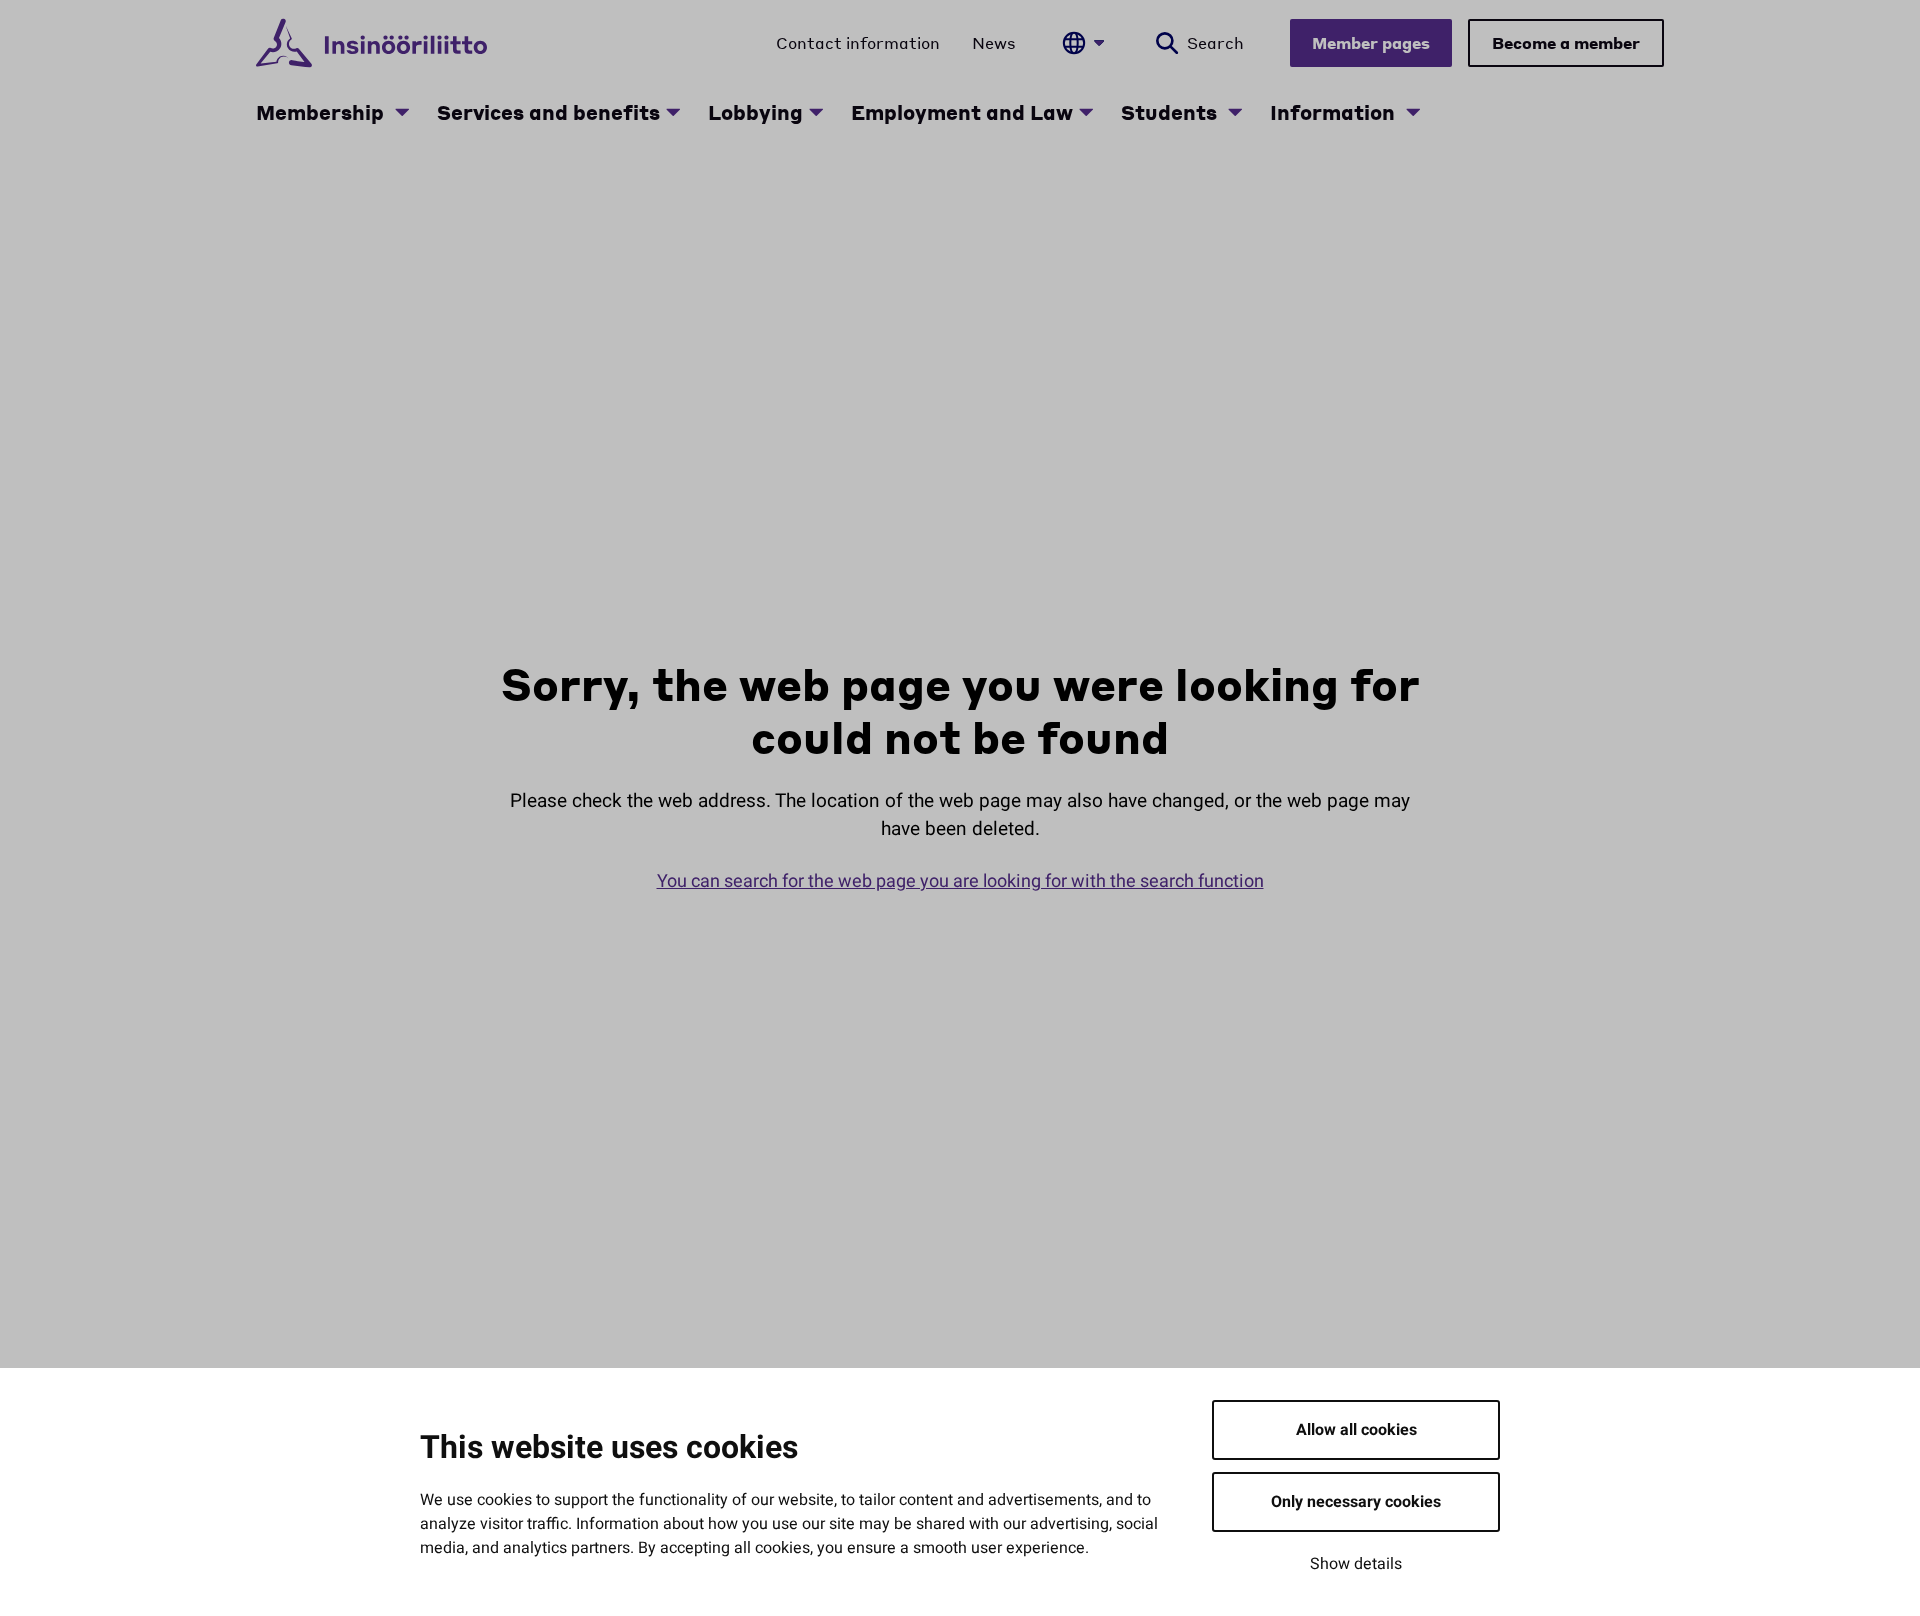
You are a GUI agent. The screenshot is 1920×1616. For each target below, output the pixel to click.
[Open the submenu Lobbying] (816, 112)
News (994, 42)
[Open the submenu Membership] (402, 112)
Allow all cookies (1356, 1430)
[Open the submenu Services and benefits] (673, 112)
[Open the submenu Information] (1413, 112)
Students (1171, 112)
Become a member (1566, 42)
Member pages (1371, 42)
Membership (322, 112)
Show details (1356, 1564)
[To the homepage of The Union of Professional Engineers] (371, 43)
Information (1335, 112)
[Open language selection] (1083, 43)
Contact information (858, 42)
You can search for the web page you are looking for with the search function (960, 881)
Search (1215, 42)
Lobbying (755, 112)
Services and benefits (548, 112)
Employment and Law (962, 112)
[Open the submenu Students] (1235, 112)
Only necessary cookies (1356, 1502)
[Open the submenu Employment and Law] (1086, 112)
